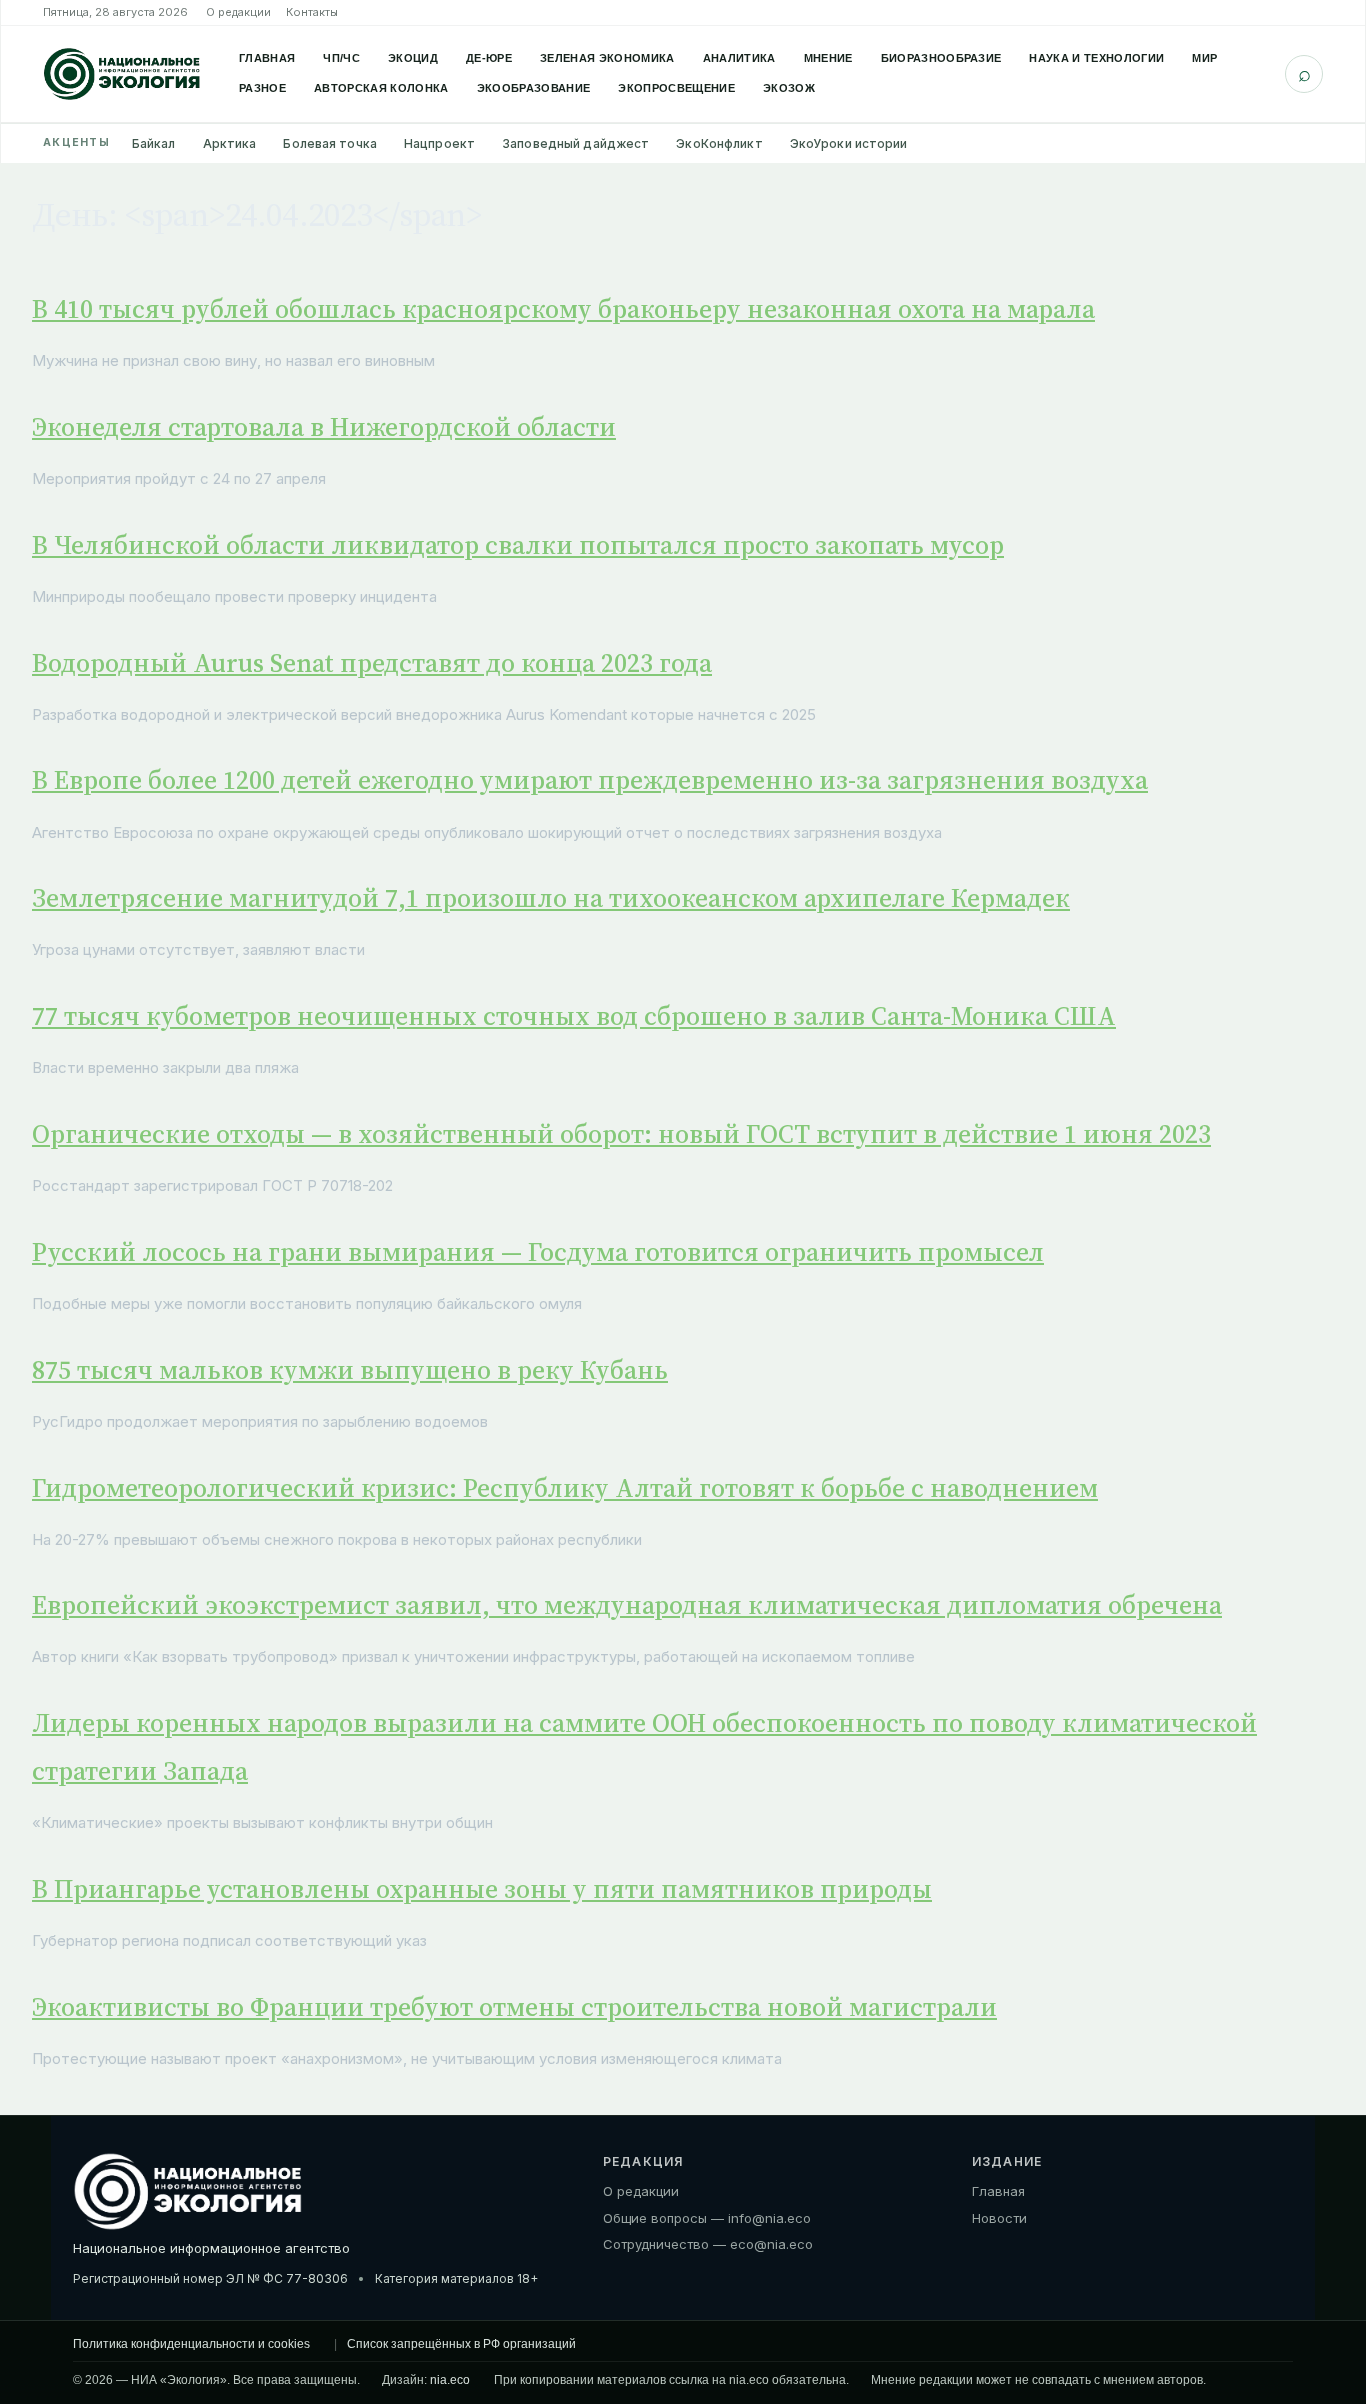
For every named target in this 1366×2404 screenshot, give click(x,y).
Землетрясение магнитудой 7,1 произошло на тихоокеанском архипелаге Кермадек (551, 898)
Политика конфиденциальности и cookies (191, 2344)
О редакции (238, 12)
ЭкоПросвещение (676, 88)
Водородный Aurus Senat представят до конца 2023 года (372, 663)
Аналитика (739, 58)
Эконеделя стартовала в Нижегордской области (324, 427)
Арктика (230, 143)
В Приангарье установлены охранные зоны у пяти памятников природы (482, 1889)
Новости (999, 2218)
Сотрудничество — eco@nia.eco (708, 2244)
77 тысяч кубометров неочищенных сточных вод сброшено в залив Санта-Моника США (574, 1016)
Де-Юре (489, 58)
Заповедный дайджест (575, 143)
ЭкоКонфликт (719, 143)
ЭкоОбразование (534, 88)
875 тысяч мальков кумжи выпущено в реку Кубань (350, 1370)
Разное (262, 88)
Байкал (154, 143)
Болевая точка (330, 143)
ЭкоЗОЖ (789, 88)
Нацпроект (439, 143)
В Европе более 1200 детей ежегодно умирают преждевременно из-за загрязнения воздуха (590, 780)
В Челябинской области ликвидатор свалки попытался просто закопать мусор (518, 545)
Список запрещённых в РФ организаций (461, 2344)
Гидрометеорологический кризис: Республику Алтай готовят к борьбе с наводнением (565, 1488)
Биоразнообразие (941, 58)
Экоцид (413, 58)
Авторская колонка (381, 88)
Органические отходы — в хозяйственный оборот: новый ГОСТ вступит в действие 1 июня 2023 (621, 1134)
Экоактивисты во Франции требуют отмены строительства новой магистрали (514, 2007)
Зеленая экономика (607, 58)
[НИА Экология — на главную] (122, 74)
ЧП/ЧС (341, 58)
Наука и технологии (1096, 58)
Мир (1204, 58)
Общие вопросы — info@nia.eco (707, 2218)
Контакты (312, 12)
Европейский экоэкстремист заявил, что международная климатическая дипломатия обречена (627, 1605)
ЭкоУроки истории (849, 143)
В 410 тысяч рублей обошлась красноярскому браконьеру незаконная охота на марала (563, 309)
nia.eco (450, 2380)
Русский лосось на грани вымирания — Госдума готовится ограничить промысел (538, 1252)
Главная (267, 58)
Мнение (828, 58)
